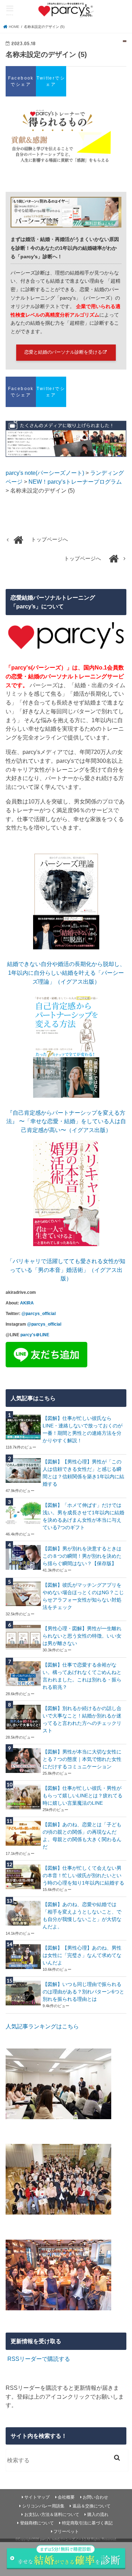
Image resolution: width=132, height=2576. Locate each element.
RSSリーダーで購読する (39, 2359)
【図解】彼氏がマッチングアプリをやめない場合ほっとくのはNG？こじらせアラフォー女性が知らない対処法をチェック (83, 1596)
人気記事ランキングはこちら (42, 2026)
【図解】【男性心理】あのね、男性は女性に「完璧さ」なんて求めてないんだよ (82, 1955)
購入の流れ (98, 2515)
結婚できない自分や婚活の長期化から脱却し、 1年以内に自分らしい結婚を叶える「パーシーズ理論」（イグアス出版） (66, 972)
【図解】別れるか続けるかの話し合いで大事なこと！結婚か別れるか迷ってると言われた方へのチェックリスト (82, 1719)
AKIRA (27, 1303)
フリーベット (66, 2531)
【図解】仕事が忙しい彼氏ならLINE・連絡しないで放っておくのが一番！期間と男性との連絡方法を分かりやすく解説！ (83, 1429)
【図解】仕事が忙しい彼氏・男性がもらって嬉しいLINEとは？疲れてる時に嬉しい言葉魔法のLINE (83, 1796)
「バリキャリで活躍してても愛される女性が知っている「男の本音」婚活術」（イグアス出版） (66, 1270)
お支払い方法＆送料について (52, 2515)
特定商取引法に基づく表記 (87, 2523)
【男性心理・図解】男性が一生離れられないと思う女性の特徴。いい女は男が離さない (82, 1636)
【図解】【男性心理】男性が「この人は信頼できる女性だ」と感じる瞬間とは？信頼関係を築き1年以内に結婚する (83, 1473)
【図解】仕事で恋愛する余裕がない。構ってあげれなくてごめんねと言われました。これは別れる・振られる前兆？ (82, 1676)
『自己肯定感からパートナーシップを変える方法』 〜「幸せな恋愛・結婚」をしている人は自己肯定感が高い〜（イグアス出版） (66, 1121)
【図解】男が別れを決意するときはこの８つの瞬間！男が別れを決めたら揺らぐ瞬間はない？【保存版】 (82, 1556)
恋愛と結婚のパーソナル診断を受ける (63, 352)
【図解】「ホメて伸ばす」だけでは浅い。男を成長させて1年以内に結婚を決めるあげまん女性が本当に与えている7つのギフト (83, 1516)
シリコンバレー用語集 (43, 2506)
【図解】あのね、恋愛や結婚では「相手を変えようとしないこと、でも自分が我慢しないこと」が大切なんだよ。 (82, 1915)
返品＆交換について (92, 2506)
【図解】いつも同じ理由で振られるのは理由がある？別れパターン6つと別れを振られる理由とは (83, 1992)
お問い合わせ (95, 2497)
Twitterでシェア (51, 81)
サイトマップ (37, 2497)
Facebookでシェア (21, 81)
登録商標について (37, 2523)
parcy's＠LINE (35, 1335)
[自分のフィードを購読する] (7, 2359)
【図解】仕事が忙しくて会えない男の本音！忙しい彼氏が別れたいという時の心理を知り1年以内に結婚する (83, 1875)
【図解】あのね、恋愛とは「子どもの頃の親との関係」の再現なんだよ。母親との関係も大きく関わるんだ (82, 1836)
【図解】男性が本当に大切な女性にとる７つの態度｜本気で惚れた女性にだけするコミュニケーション (82, 1759)
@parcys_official (39, 1314)
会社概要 (66, 2497)
